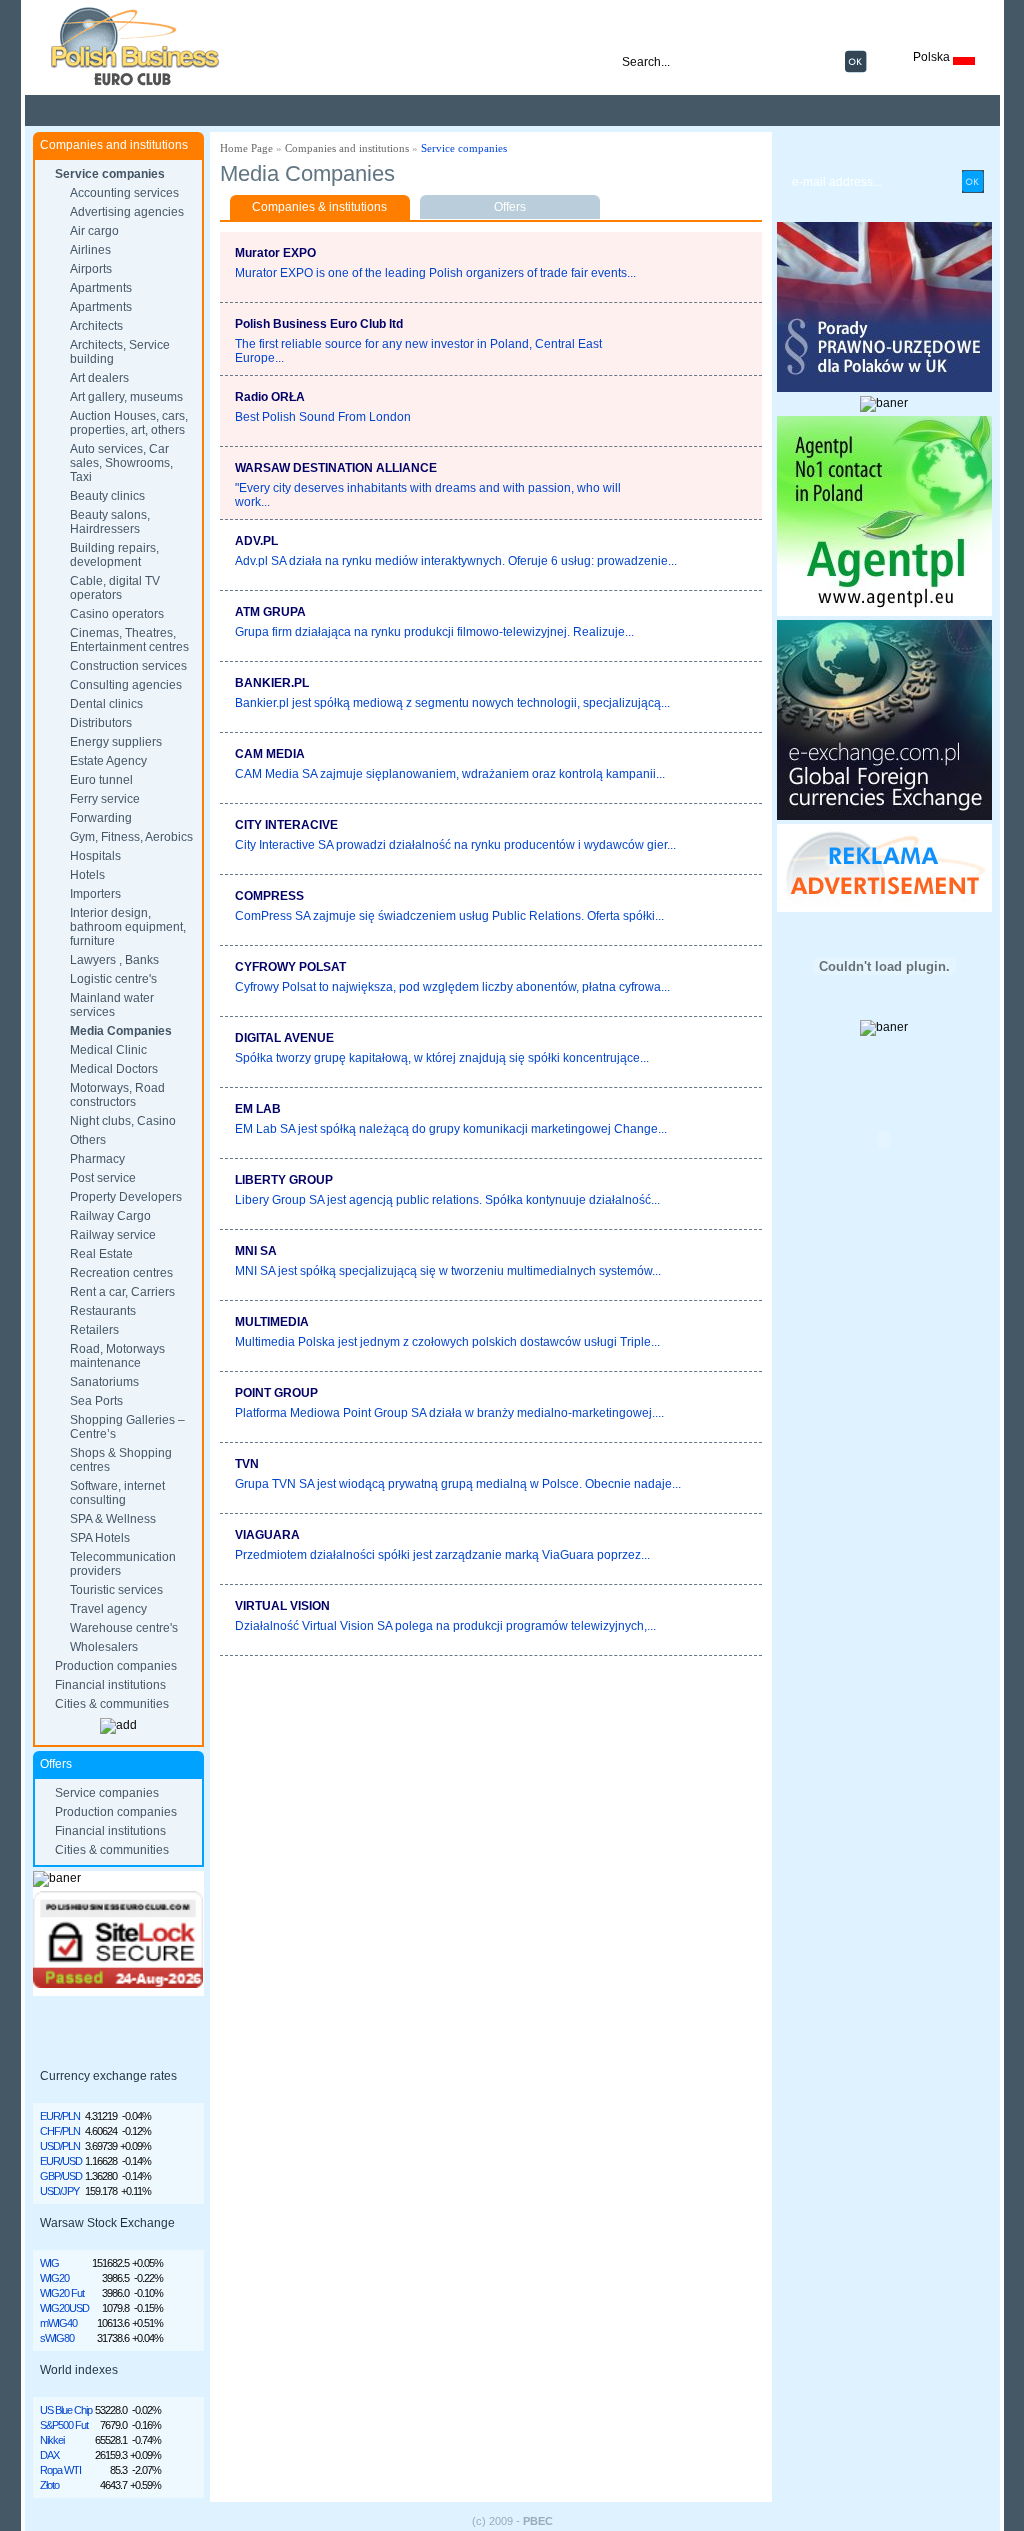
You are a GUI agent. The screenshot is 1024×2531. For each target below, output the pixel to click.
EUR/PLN (60, 2116)
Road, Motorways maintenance (117, 1356)
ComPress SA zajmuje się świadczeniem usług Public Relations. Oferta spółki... (449, 916)
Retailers (94, 1330)
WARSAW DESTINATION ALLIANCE (336, 468)
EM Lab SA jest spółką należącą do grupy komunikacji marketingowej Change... (451, 1129)
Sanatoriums (104, 1382)
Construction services (128, 666)
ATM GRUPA (270, 612)
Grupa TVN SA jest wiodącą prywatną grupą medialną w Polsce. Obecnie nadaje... (458, 1484)
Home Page (246, 148)
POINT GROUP (276, 1393)
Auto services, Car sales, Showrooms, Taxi (121, 463)
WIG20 (54, 2278)
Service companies (110, 174)
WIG (49, 2263)
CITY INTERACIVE (286, 825)
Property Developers (126, 1197)
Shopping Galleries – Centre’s (127, 1427)
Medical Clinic (108, 1050)
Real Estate (101, 1254)
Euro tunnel (101, 780)
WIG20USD (64, 2308)
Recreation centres (121, 1273)
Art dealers (99, 378)
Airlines (90, 250)
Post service (103, 1178)
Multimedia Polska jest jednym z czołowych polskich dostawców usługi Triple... (447, 1342)
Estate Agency (108, 761)
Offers (510, 207)
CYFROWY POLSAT (290, 967)
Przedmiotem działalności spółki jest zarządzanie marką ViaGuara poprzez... (442, 1555)
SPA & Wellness (113, 1519)
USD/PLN (60, 2146)
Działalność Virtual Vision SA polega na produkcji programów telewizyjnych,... (445, 1626)
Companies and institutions (347, 148)
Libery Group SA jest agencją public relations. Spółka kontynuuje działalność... (447, 1200)
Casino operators (117, 614)
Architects (96, 326)
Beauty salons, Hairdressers (110, 522)
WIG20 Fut (62, 2293)
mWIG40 (58, 2323)
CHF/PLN (60, 2131)
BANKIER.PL (272, 683)
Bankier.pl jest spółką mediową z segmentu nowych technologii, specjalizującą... (452, 703)
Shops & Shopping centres (121, 1460)
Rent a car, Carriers (122, 1292)
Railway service (113, 1235)
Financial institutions (110, 1685)
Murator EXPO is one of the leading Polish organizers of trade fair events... (435, 273)
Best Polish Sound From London (323, 417)
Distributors (101, 723)
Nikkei (52, 2440)
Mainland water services (112, 1005)
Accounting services (124, 193)
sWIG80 (57, 2338)
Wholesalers (104, 1647)
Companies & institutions (319, 207)
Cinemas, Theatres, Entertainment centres (129, 640)
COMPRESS (269, 896)
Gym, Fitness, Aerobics (131, 837)
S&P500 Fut (64, 2425)
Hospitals (95, 856)
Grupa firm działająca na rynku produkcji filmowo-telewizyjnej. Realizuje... (434, 632)
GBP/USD (61, 2176)
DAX (49, 2455)
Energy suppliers (116, 742)
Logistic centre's (113, 979)
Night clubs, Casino (123, 1121)
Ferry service (105, 799)
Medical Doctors (114, 1069)
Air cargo (94, 231)
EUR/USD (61, 2161)
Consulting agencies (126, 685)
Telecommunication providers (123, 1564)
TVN (247, 1464)
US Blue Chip (66, 2410)
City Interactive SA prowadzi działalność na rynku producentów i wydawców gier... (455, 845)
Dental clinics (106, 704)
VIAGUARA (267, 1535)
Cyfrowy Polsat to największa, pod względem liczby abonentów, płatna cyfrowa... (452, 987)
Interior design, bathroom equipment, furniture (128, 927)
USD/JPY (59, 2191)
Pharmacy (97, 1159)
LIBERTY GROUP (284, 1180)
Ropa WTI (60, 2470)
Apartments (101, 288)
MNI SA (256, 1251)
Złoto (49, 2485)
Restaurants (103, 1311)
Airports (91, 269)
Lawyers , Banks (114, 960)
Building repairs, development (114, 555)
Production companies (116, 1666)
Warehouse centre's (124, 1628)
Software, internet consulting (117, 1493)
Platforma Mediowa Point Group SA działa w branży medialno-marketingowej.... (449, 1413)
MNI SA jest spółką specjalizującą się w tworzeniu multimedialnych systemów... (448, 1271)
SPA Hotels (100, 1538)
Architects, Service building (120, 352)
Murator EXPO (275, 253)
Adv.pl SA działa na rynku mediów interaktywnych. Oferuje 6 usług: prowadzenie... (456, 561)
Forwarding (101, 818)
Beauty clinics (107, 496)
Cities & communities (112, 1704)
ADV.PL (256, 541)
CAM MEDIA (270, 754)
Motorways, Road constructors (117, 1095)
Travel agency (108, 1609)
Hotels (87, 875)
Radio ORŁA (270, 397)
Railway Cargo (110, 1216)
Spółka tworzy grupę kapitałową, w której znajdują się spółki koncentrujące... (442, 1058)
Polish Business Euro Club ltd (319, 324)
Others (88, 1140)
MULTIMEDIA (272, 1322)
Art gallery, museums (126, 397)
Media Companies (121, 1031)
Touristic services (116, 1590)
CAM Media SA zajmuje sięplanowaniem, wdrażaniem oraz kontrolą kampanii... (450, 774)
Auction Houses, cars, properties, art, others (129, 423)
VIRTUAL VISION (282, 1606)
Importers (95, 894)
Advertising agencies (127, 212)
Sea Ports (96, 1401)
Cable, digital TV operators (115, 588)
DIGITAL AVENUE (284, 1038)
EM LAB (258, 1109)
